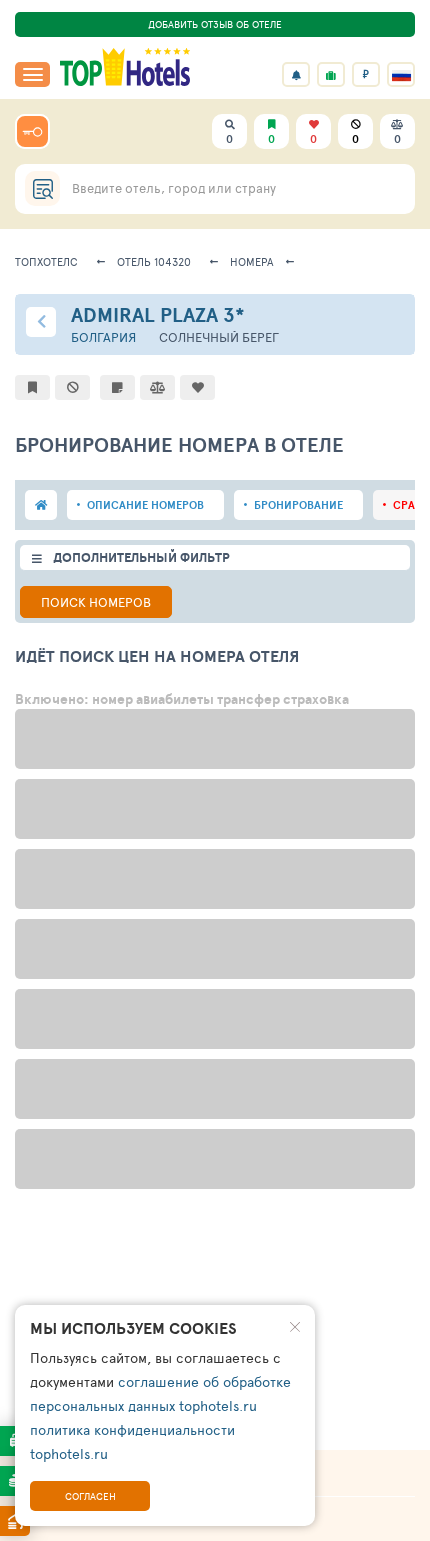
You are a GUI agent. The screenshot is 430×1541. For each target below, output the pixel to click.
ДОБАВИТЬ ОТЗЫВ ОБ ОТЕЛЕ (215, 24)
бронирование (298, 505)
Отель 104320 (154, 261)
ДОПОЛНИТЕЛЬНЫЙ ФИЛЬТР (141, 557)
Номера (252, 261)
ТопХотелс (46, 261)
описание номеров (145, 505)
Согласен (90, 1496)
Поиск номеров (96, 602)
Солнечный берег (219, 337)
